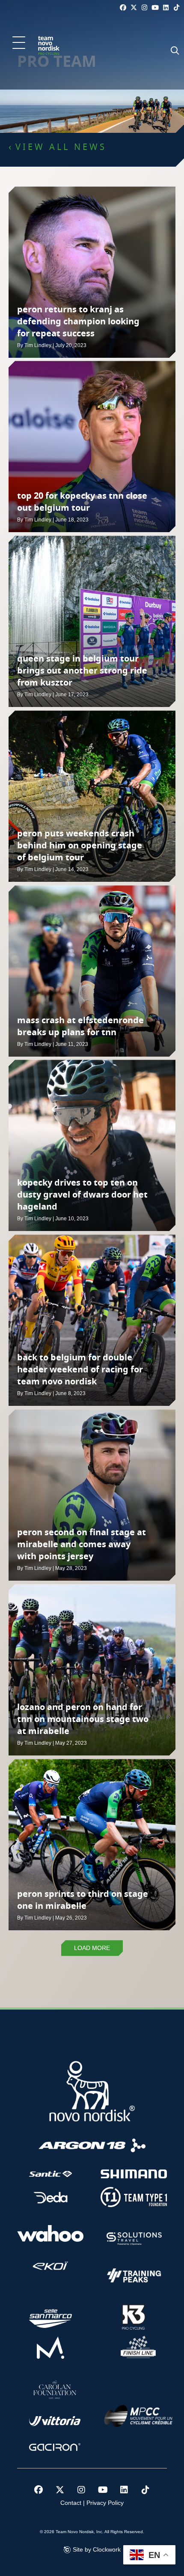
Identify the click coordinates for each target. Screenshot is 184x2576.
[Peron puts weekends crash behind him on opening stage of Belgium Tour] (92, 796)
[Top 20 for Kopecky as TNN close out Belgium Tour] (92, 446)
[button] (19, 43)
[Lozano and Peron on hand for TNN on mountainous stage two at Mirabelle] (92, 1670)
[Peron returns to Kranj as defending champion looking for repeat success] (92, 272)
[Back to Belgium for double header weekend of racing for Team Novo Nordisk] (92, 1320)
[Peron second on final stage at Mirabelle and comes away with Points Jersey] (92, 1495)
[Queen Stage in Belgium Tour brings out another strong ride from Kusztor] (92, 621)
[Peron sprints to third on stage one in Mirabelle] (92, 1845)
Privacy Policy (105, 2503)
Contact (71, 2503)
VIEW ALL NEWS (61, 147)
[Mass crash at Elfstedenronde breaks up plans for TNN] (92, 971)
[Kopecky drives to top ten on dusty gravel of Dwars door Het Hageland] (92, 1145)
